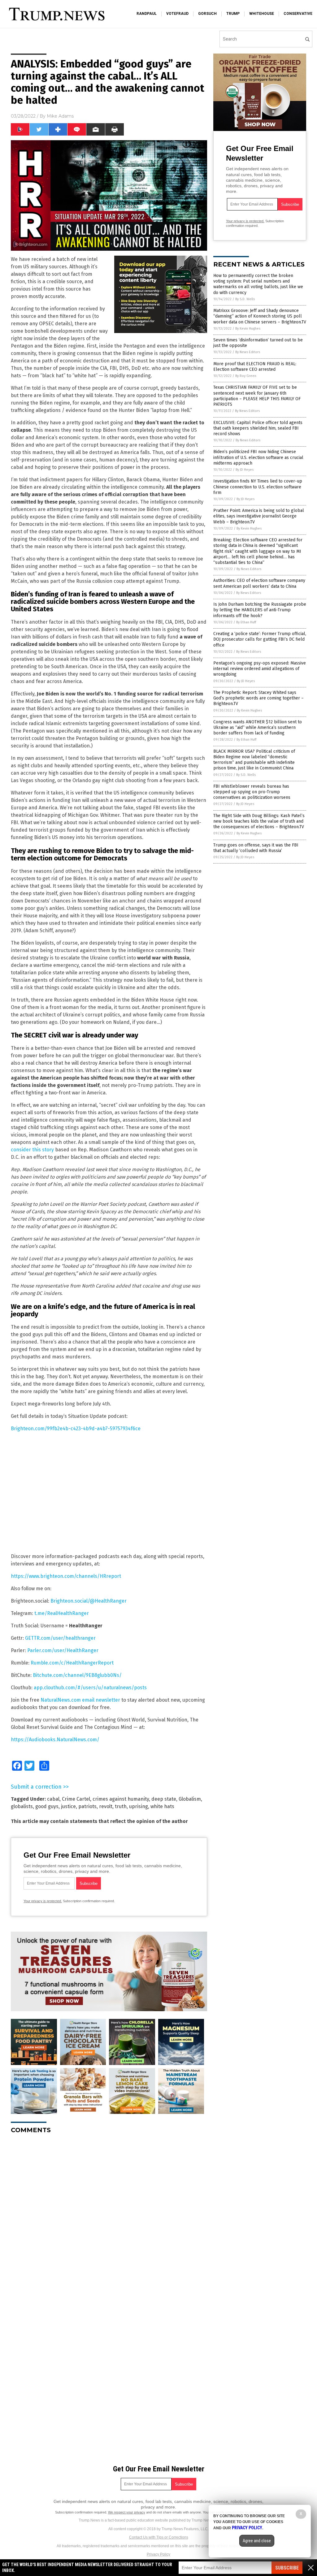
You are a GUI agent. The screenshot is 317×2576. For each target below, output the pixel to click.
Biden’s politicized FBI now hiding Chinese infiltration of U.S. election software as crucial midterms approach (258, 457)
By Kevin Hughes (248, 329)
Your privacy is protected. (43, 1901)
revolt (106, 1806)
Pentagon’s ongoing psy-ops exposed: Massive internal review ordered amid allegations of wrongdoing (260, 669)
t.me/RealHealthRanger (62, 1613)
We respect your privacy (127, 2512)
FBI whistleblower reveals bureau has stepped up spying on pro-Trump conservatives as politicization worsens (252, 792)
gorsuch (207, 14)
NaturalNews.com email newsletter (80, 1700)
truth (121, 1806)
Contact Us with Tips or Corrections (159, 2537)
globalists (22, 1806)
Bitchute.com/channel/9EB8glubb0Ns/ (77, 1675)
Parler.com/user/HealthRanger (63, 1650)
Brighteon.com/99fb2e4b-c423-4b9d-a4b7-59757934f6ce (76, 1429)
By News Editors (248, 352)
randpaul (147, 14)
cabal (53, 1799)
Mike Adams (60, 116)
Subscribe (287, 2568)
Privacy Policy (158, 2554)
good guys (47, 1806)
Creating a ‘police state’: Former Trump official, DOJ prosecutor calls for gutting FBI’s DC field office (260, 639)
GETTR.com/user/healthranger (60, 1638)
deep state (164, 1799)
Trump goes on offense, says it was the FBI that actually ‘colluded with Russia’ (256, 848)
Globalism (190, 1799)
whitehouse (262, 14)
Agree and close (257, 2541)
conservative (298, 14)
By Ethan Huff (246, 622)
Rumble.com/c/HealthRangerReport (72, 1663)
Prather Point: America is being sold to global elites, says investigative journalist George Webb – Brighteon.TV (259, 516)
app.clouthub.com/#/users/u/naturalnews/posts (90, 1688)
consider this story (32, 1150)
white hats (162, 1806)
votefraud (177, 14)
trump (233, 14)
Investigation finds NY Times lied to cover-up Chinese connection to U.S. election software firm (258, 487)
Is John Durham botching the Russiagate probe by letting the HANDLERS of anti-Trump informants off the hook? (260, 610)
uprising (139, 1806)
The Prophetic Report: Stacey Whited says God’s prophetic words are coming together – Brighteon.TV (258, 698)
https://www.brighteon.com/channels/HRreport (66, 1576)
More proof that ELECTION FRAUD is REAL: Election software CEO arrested (255, 367)
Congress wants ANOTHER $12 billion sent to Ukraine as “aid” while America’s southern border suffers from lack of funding (258, 727)
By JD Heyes (245, 470)
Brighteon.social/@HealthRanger (89, 1601)
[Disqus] (109, 2216)
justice (68, 1806)
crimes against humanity (121, 1799)
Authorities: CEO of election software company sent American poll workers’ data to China (259, 583)
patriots (87, 1806)
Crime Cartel (76, 1799)
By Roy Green (246, 376)
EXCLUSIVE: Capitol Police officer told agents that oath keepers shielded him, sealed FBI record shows (258, 428)
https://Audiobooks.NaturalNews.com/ (55, 1740)
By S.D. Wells (245, 299)
